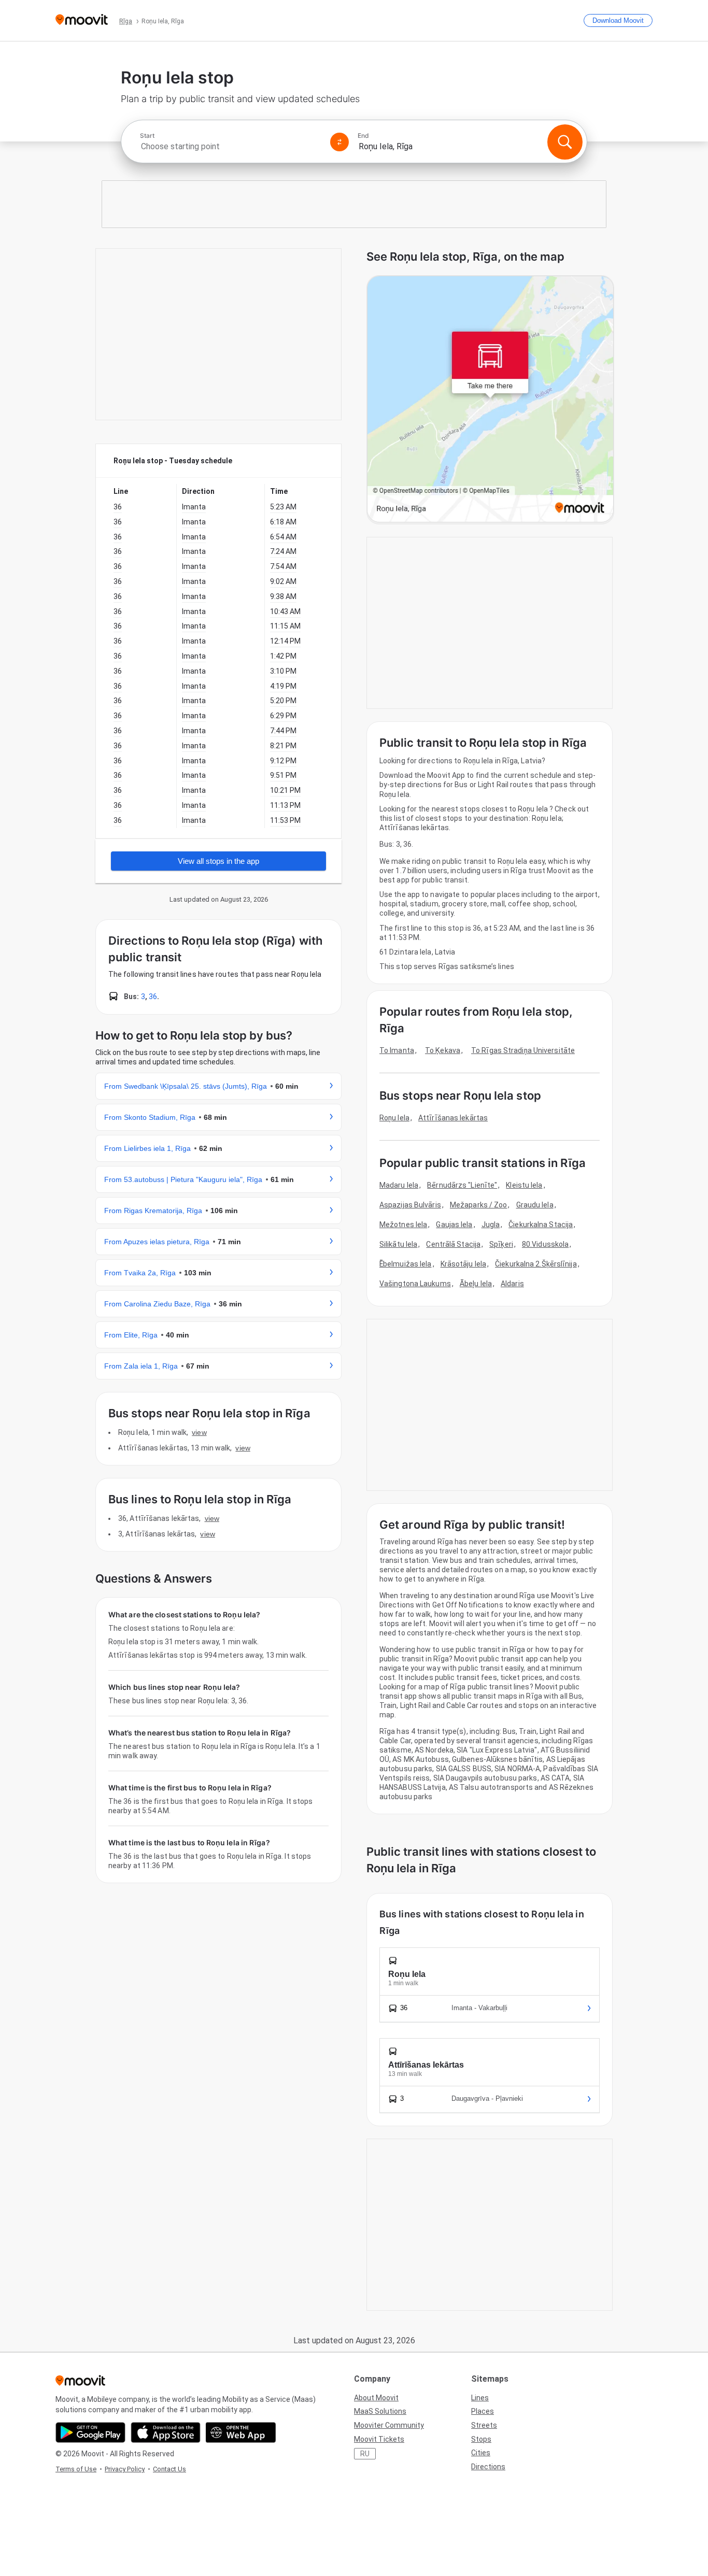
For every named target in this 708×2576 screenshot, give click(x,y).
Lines (480, 2398)
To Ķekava (443, 1050)
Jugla (491, 1225)
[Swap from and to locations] (339, 142)
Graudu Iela (535, 1205)
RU (365, 2454)
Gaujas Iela (454, 1225)
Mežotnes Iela (403, 1225)
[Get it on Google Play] (90, 2432)
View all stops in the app (218, 861)
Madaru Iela (399, 1185)
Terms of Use (76, 2469)
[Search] (565, 142)
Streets (484, 2425)
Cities (481, 2453)
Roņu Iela (394, 1118)
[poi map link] (490, 400)
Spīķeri (501, 1244)
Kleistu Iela (524, 1185)
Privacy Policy (125, 2469)
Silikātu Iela (398, 1244)
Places (483, 2411)
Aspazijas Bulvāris (410, 1205)
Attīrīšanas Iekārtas (453, 1118)
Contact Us (169, 2469)
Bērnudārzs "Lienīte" (462, 1185)
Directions (488, 2467)
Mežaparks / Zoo (479, 1205)
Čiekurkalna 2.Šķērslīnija (536, 1264)
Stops (481, 2439)
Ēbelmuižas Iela (406, 1264)
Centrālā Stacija (453, 1244)
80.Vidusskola (545, 1244)
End (363, 136)
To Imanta (397, 1050)
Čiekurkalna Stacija (541, 1225)
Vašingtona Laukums (415, 1284)
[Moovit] (82, 20)
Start (147, 136)
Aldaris (512, 1284)
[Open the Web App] (241, 2432)
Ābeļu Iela (476, 1284)
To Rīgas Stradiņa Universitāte (523, 1050)
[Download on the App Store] (166, 2432)
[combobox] (231, 146)
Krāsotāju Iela (463, 1264)
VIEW (199, 1432)
